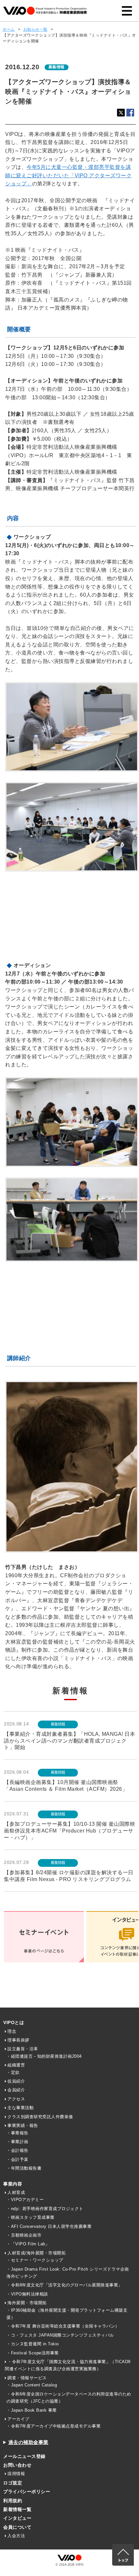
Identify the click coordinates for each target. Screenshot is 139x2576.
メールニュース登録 (24, 2456)
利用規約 (13, 2501)
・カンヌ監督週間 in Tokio (33, 2344)
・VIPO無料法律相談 (27, 2294)
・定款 (13, 2072)
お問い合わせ (17, 2465)
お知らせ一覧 (35, 29)
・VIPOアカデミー (25, 2200)
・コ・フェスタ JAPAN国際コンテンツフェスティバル (60, 2335)
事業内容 (13, 2184)
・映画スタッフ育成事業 (31, 2217)
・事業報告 (17, 2133)
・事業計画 (17, 2142)
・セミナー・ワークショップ (35, 2260)
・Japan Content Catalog (32, 2385)
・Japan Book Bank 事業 (32, 2410)
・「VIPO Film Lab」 (28, 2244)
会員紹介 (16, 2090)
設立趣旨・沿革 (23, 2049)
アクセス (16, 2099)
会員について (17, 2527)
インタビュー (17, 2518)
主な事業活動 (21, 2108)
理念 (12, 2031)
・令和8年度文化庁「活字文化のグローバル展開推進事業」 (64, 2285)
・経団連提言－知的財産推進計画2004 (44, 2056)
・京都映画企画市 (24, 2235)
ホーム (9, 29)
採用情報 (16, 2474)
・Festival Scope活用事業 (33, 2353)
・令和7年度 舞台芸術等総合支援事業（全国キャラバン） (63, 2326)
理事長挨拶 (18, 2040)
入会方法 (16, 2536)
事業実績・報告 (23, 2125)
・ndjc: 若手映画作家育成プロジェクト (45, 2209)
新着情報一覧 (17, 2509)
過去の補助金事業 (28, 2442)
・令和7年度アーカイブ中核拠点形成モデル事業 (53, 2426)
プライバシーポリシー (27, 2492)
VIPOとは (14, 2022)
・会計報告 (17, 2150)
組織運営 (16, 2065)
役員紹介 (16, 2081)
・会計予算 (17, 2159)
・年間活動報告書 (24, 2168)
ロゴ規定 (13, 2483)
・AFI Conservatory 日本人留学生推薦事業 (49, 2226)
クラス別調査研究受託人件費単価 (40, 2117)
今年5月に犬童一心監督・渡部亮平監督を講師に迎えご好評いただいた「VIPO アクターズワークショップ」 (68, 175)
